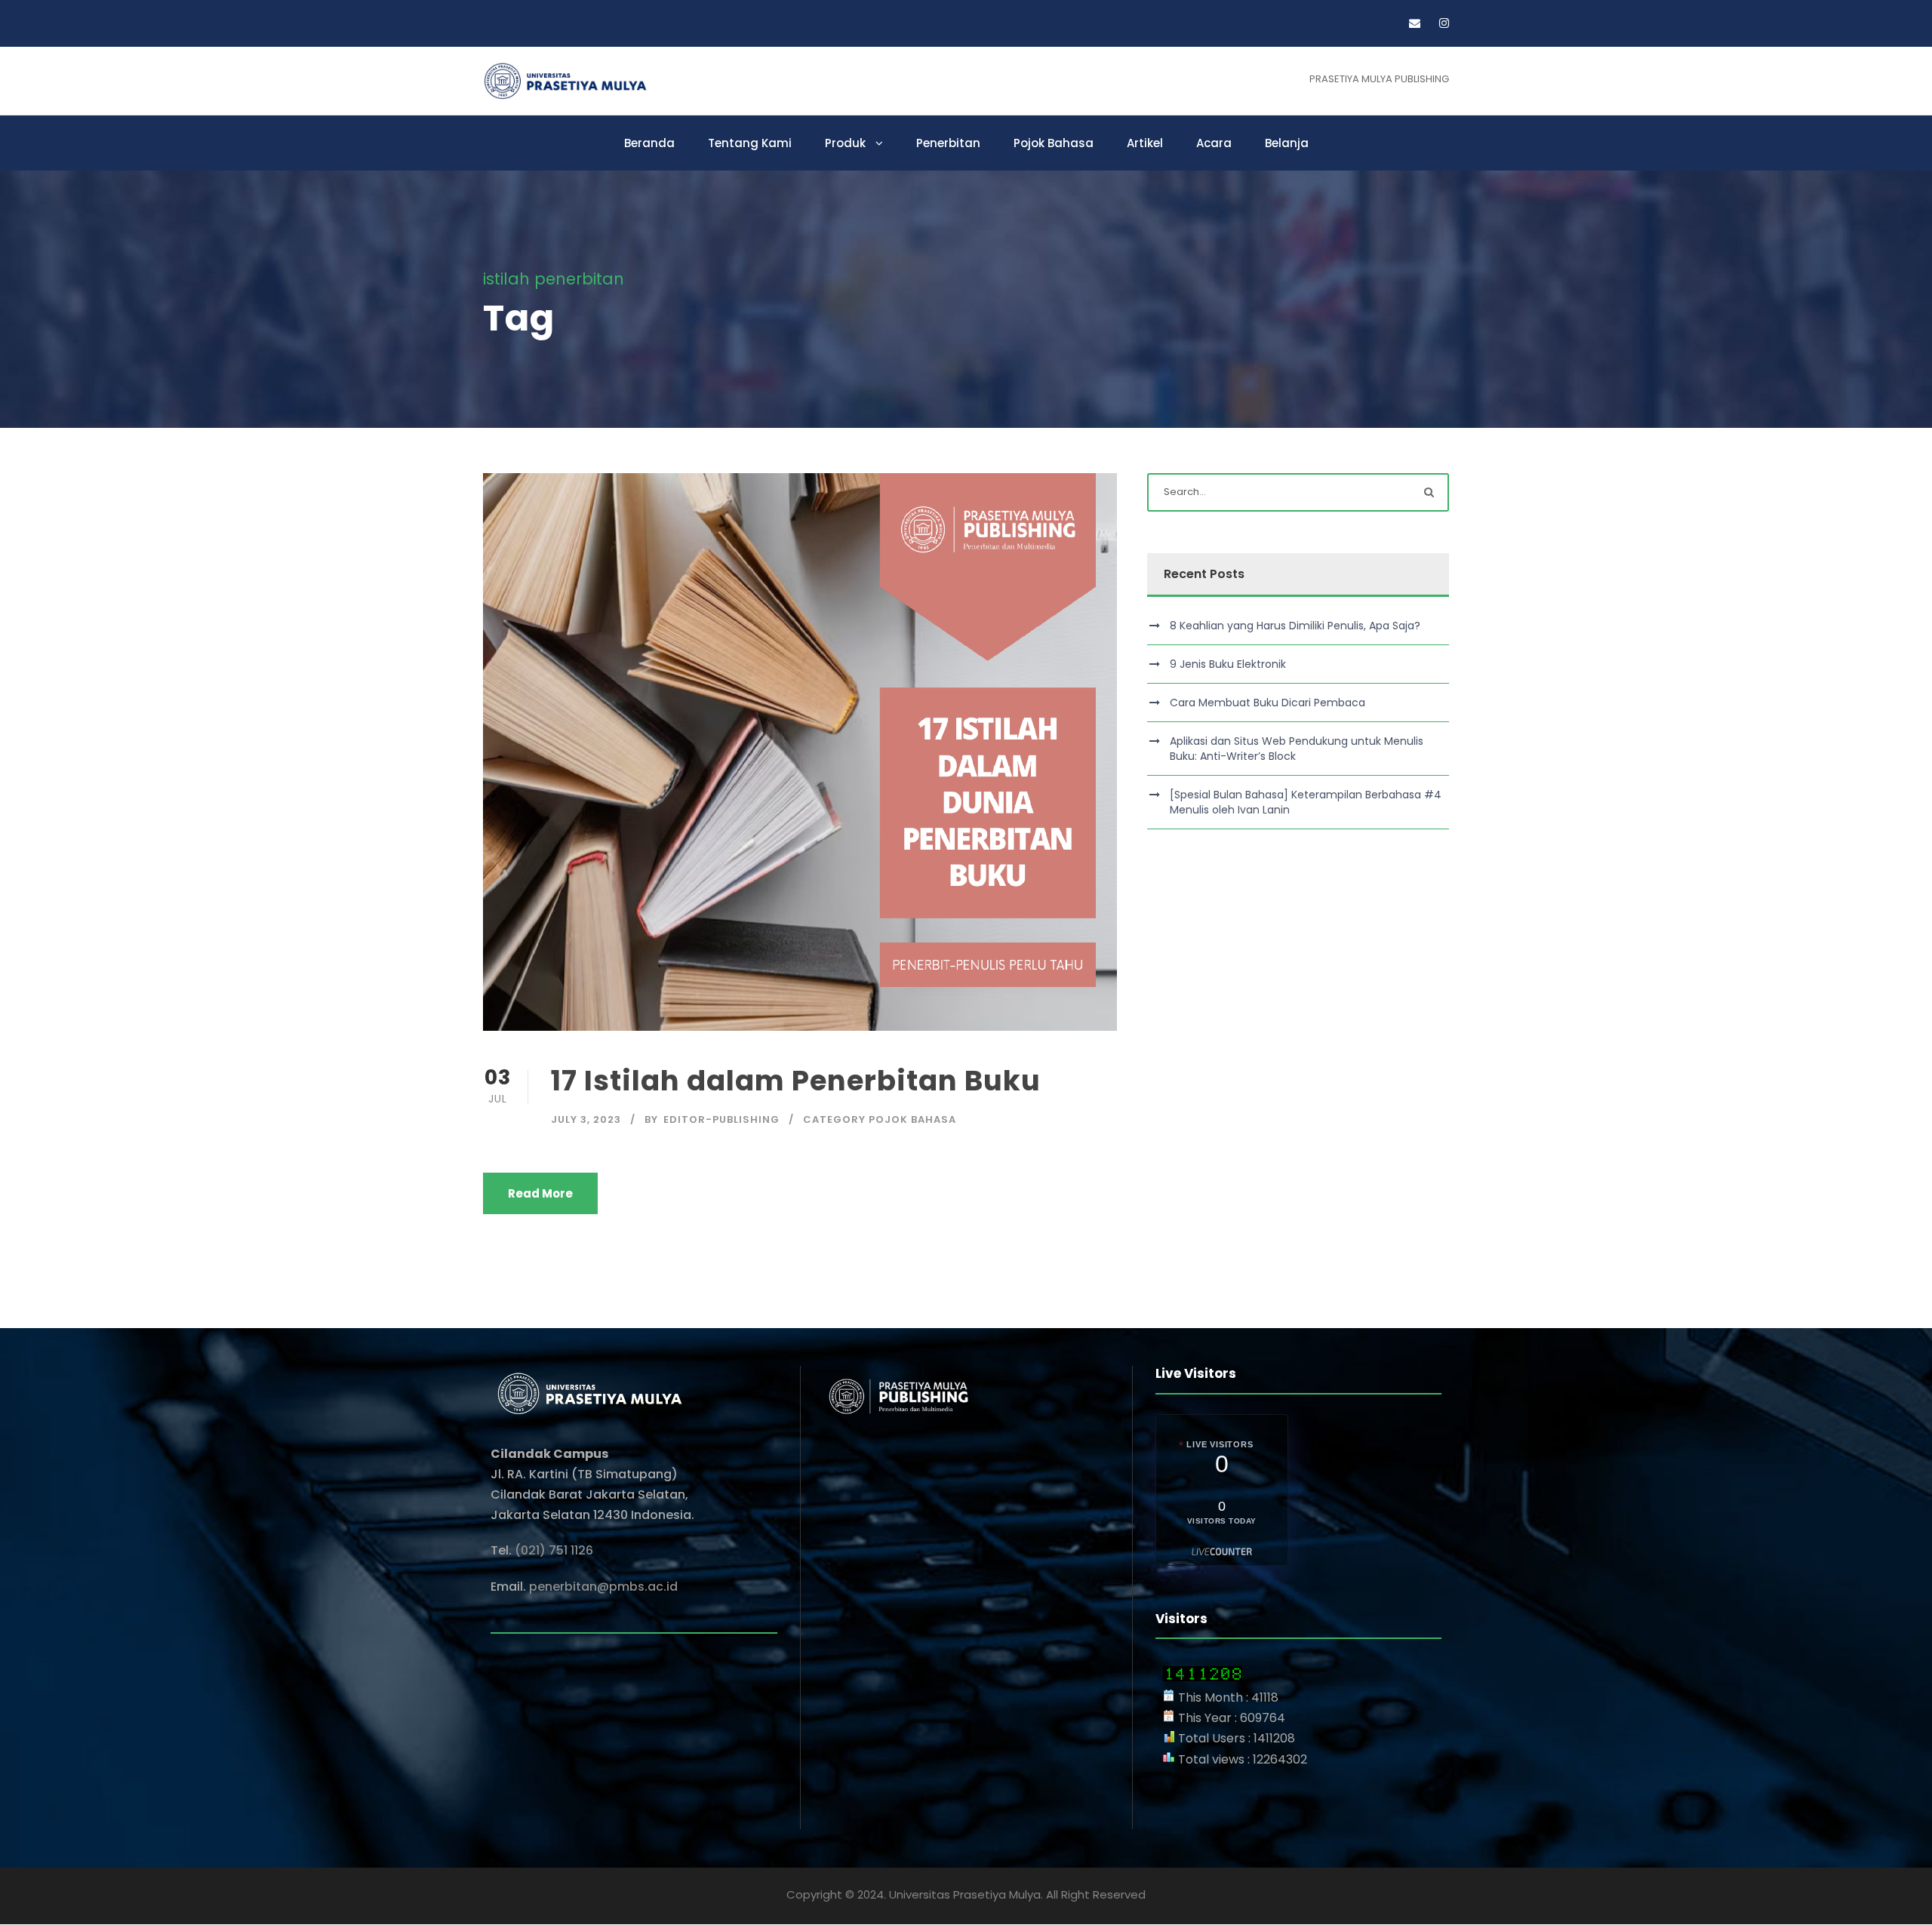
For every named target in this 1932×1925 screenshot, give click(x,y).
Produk (845, 143)
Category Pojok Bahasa (880, 1119)
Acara (1214, 143)
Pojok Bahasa (1054, 143)
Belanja (1287, 143)
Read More (540, 1193)
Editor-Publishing (721, 1119)
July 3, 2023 (586, 1119)
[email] (1415, 23)
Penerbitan (948, 143)
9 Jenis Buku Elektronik (1228, 664)
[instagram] (1444, 23)
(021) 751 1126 (554, 1550)
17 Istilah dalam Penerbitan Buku (796, 1081)
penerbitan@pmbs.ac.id (605, 1587)
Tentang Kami (750, 143)
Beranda (649, 143)
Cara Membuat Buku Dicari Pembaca (1267, 703)
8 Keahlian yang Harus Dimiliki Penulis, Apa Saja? (1295, 626)
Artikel (1145, 143)
